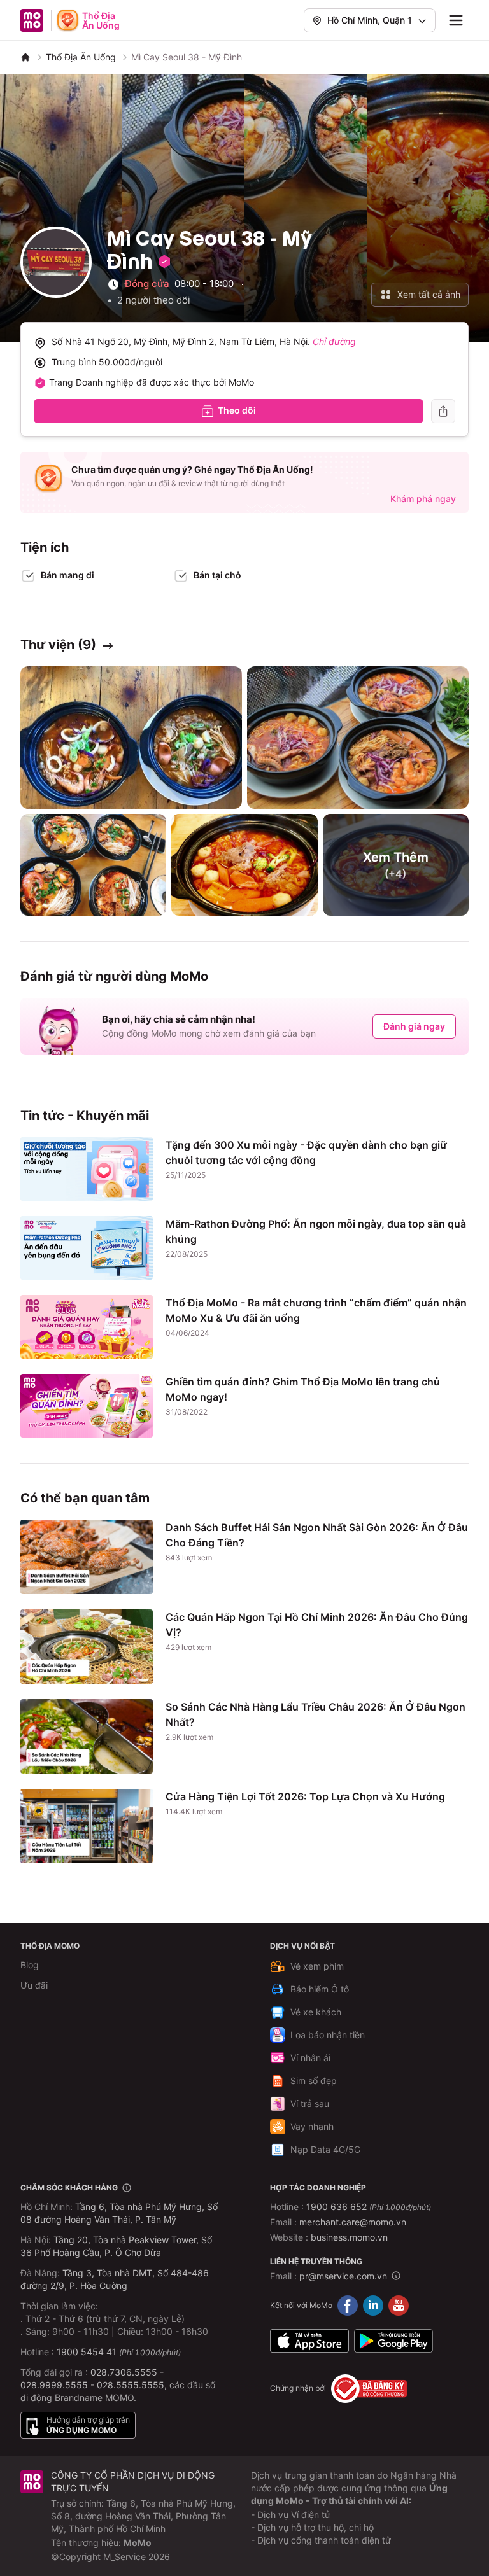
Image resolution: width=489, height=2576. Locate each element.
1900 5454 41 (87, 2352)
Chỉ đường (334, 341)
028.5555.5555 (131, 2385)
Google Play (393, 2341)
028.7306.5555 (124, 2372)
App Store (309, 2341)
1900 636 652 (369, 2207)
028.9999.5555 (54, 2385)
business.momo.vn (349, 2237)
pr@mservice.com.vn (343, 2276)
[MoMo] (25, 57)
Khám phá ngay (423, 499)
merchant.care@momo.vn (353, 2222)
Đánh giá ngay (414, 1026)
